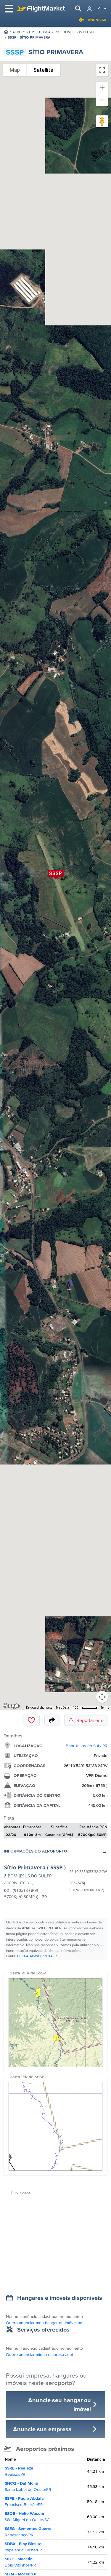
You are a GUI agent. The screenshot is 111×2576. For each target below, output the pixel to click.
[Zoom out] (102, 100)
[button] (55, 1852)
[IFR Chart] (55, 2126)
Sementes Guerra (28, 2532)
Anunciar (97, 20)
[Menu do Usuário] (90, 9)
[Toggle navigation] (9, 9)
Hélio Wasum (27, 2517)
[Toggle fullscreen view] (102, 70)
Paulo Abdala (24, 2501)
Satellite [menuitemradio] (43, 70)
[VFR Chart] (55, 2022)
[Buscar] (78, 9)
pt (100, 8)
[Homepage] (6, 32)
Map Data (63, 1708)
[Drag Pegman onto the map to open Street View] (102, 121)
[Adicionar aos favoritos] (31, 1720)
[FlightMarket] (41, 9)
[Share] (52, 1720)
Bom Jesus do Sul (79, 32)
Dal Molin (28, 2486)
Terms (105, 1708)
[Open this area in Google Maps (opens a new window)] (11, 1706)
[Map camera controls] (102, 1697)
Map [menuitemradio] (15, 70)
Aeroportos (24, 32)
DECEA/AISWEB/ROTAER (37, 1956)
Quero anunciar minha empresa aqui (39, 2354)
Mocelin (20, 2562)
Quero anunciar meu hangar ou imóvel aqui (46, 2323)
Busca (45, 32)
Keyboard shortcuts (39, 1708)
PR (57, 32)
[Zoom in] (102, 88)
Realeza (19, 2471)
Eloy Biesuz (23, 2547)
